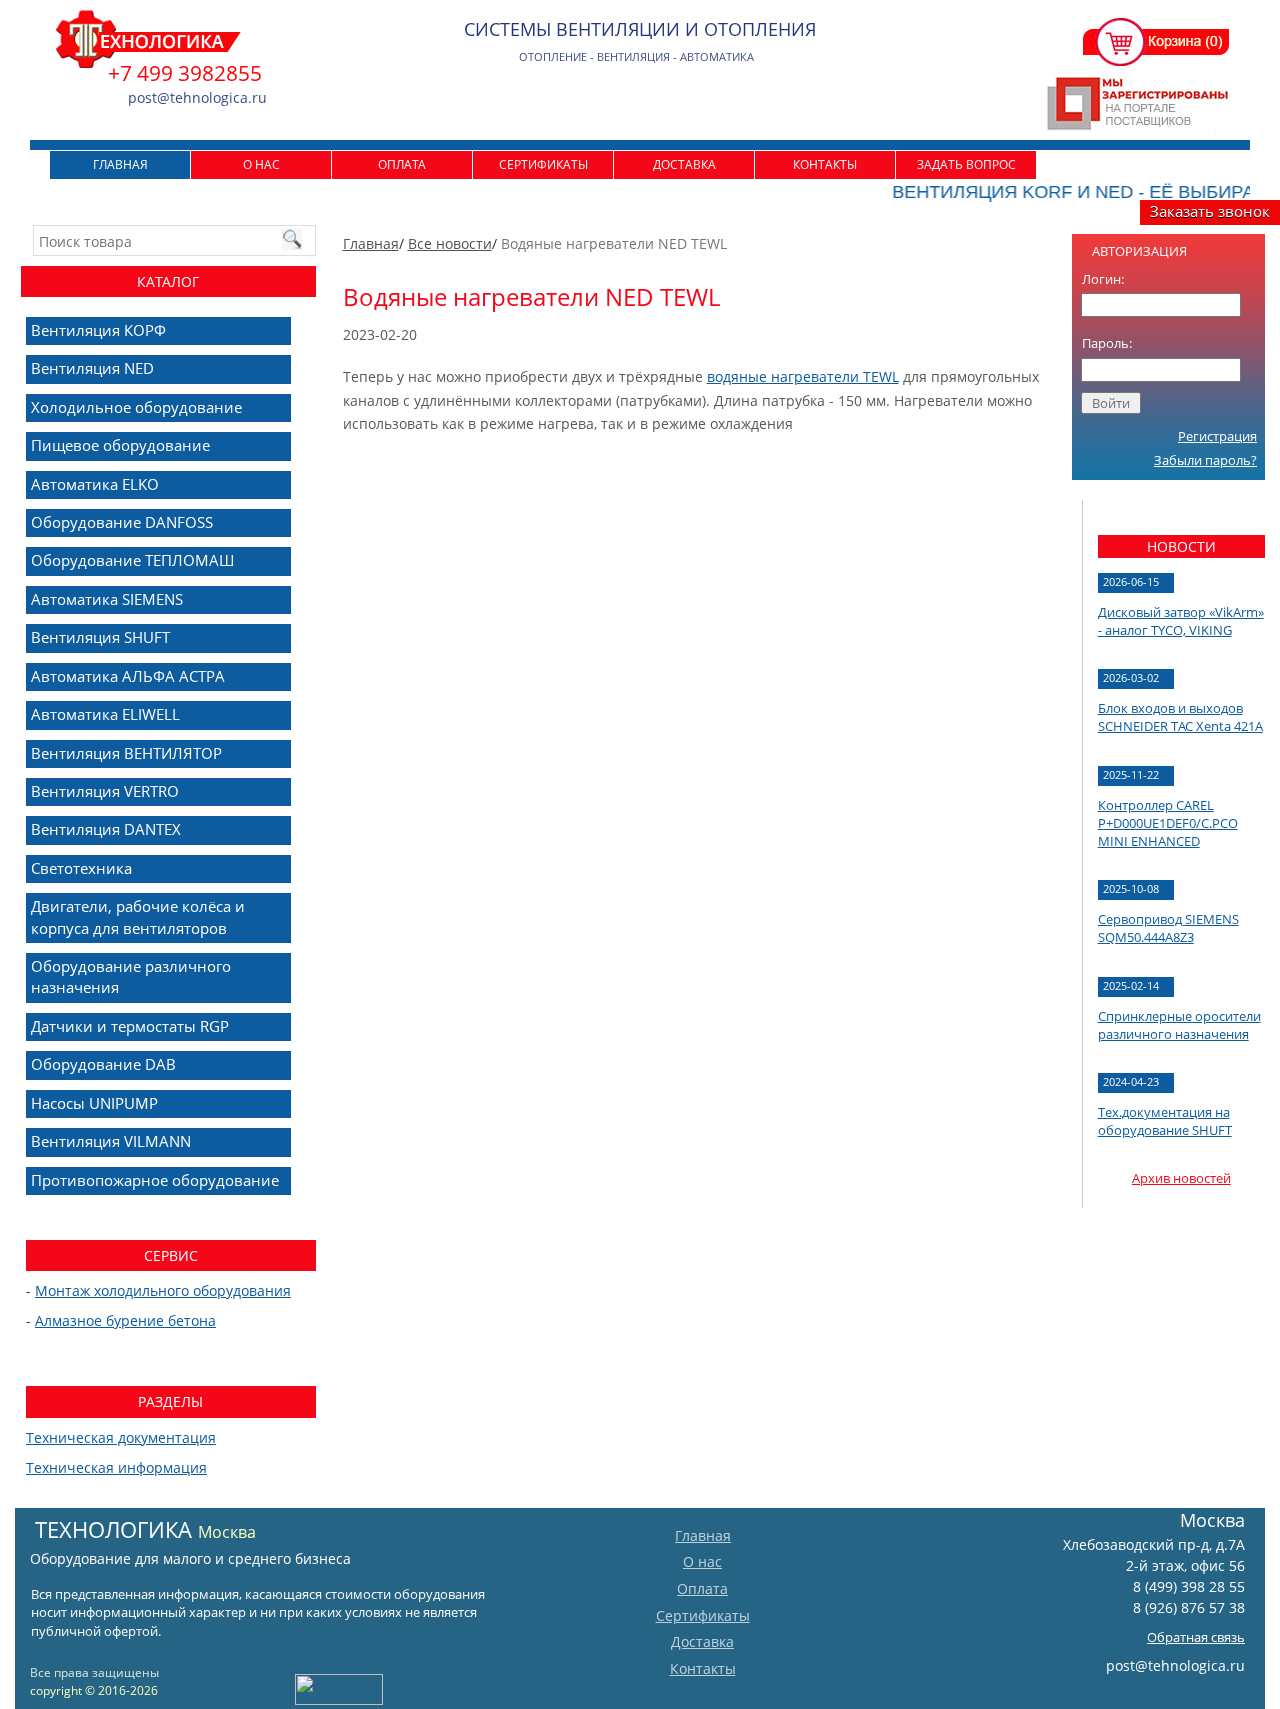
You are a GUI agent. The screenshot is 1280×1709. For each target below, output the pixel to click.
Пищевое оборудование (120, 445)
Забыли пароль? (1205, 460)
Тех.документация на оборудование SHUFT (1165, 1121)
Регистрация (1217, 436)
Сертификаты (543, 164)
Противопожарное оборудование (155, 1180)
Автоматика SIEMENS (107, 599)
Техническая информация (116, 1467)
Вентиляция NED (92, 368)
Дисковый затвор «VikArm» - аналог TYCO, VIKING (1181, 621)
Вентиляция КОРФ (98, 330)
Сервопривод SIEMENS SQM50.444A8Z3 (1168, 928)
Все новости (450, 243)
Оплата (402, 164)
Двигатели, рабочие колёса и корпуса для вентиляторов (138, 916)
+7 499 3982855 (185, 73)
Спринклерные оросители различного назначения (1179, 1025)
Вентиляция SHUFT (100, 637)
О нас (261, 164)
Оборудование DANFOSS (122, 522)
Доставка (684, 164)
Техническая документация (121, 1437)
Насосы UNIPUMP (94, 1103)
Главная (120, 164)
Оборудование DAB (103, 1064)
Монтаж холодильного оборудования (163, 1290)
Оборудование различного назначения (131, 976)
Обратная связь (1196, 1637)
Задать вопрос (966, 164)
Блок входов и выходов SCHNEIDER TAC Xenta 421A (1180, 717)
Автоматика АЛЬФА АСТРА (128, 676)
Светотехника (81, 868)
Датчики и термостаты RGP (130, 1026)
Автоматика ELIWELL (105, 714)
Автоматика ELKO (95, 484)
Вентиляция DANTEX (106, 829)
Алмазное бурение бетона (125, 1320)
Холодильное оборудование (136, 407)
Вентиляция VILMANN (111, 1141)
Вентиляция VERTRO (105, 791)
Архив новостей (1181, 1178)
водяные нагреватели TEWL (803, 376)
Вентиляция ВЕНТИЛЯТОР (126, 753)
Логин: (1103, 279)
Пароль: (1107, 343)
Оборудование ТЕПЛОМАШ (132, 560)
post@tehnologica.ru (1175, 1665)
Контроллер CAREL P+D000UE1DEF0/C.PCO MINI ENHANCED (1168, 823)
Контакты (825, 164)
